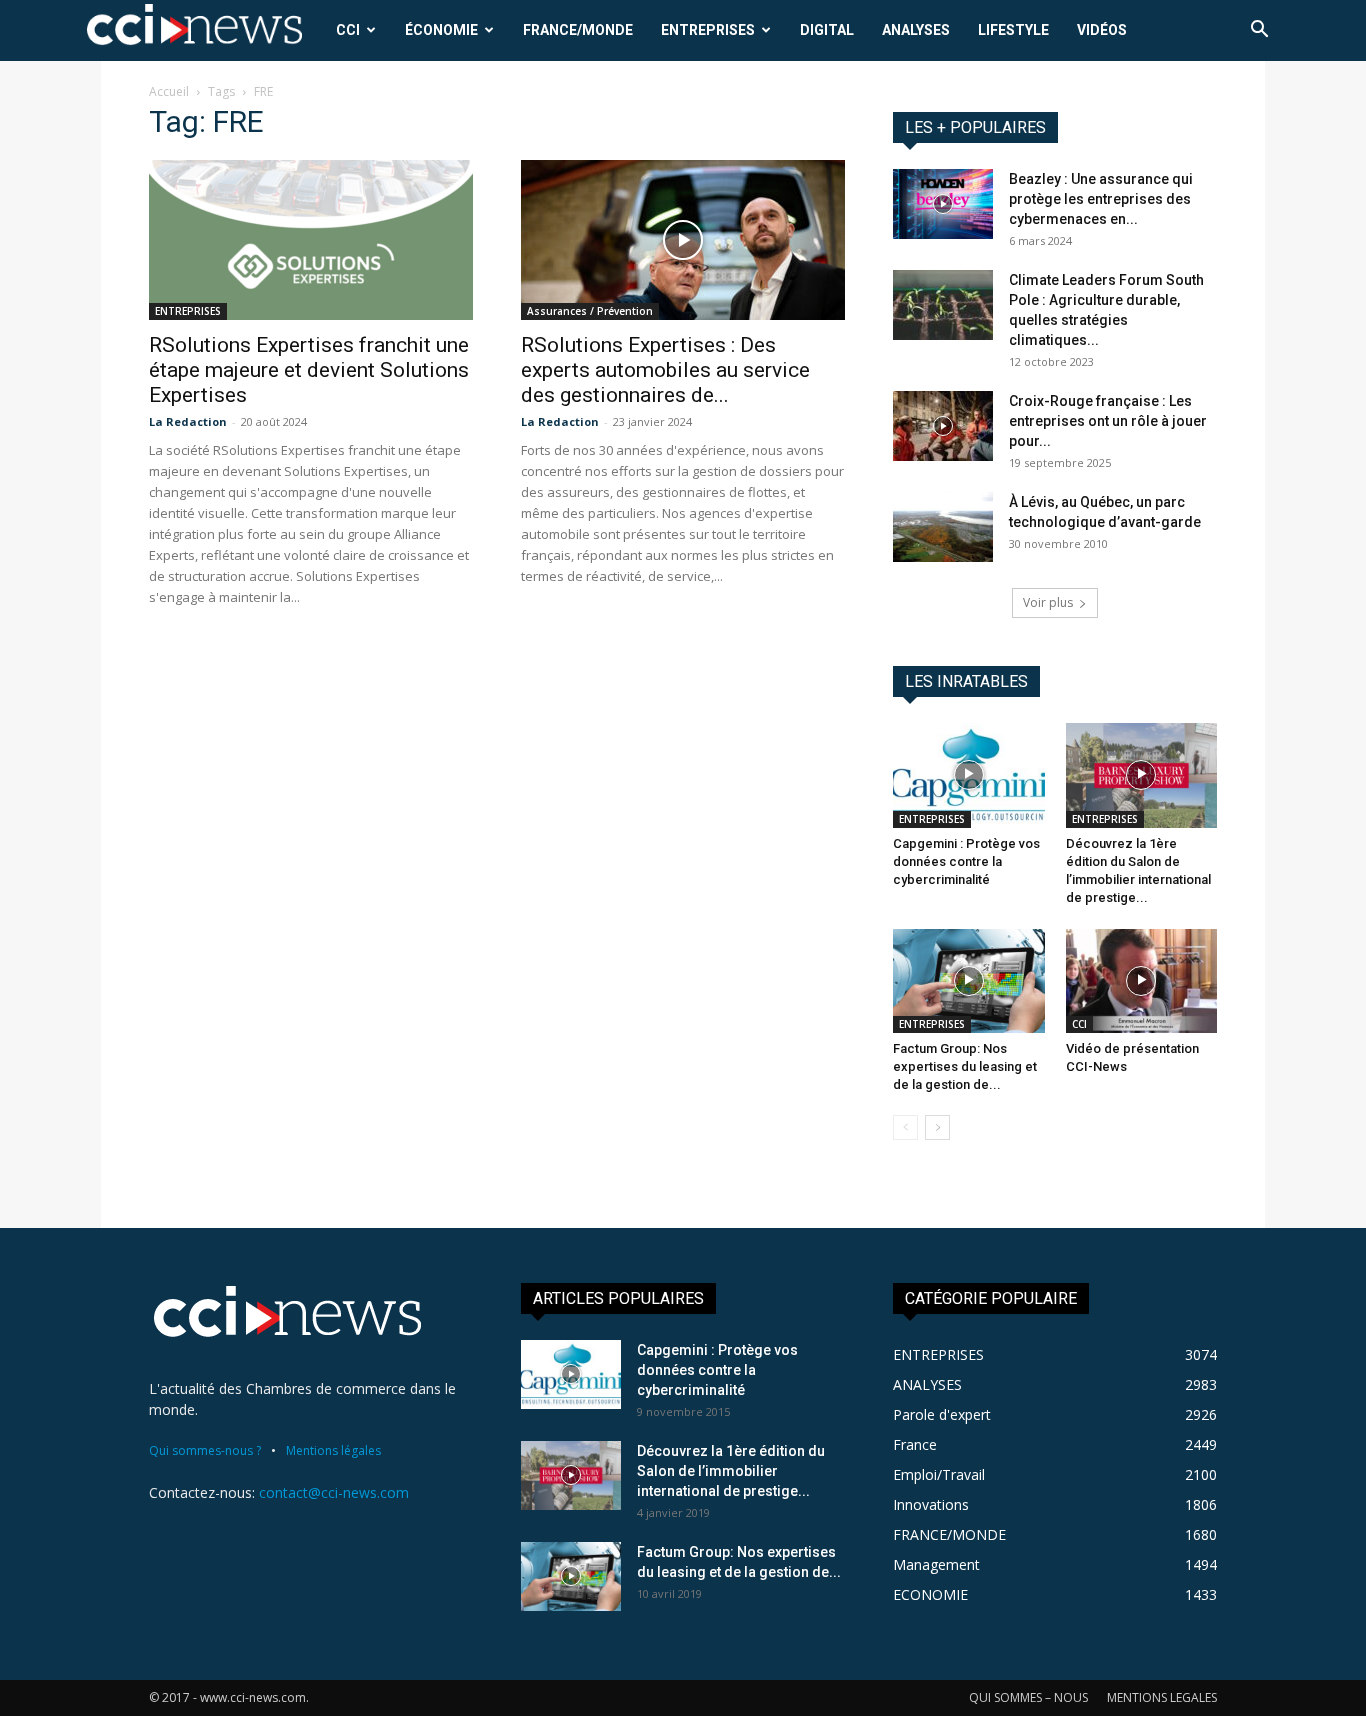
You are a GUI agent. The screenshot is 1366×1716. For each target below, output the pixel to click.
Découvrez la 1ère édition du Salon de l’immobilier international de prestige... (731, 1471)
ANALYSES (916, 30)
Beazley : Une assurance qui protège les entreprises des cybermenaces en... (1101, 199)
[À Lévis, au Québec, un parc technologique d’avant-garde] (943, 527)
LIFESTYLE (1013, 30)
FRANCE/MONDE (578, 30)
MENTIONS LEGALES (1162, 1697)
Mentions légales (333, 1450)
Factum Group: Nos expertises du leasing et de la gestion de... (965, 1066)
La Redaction (188, 421)
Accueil (169, 91)
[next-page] (937, 1127)
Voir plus (1048, 602)
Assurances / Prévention (590, 311)
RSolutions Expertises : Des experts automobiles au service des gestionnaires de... (665, 370)
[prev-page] (905, 1127)
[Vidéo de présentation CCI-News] (1142, 981)
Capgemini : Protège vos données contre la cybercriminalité (966, 861)
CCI (348, 30)
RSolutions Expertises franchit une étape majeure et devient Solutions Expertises (309, 370)
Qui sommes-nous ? (205, 1450)
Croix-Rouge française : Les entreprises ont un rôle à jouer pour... (1108, 421)
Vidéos (1102, 30)
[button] (1259, 31)
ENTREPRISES (708, 30)
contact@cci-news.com (334, 1492)
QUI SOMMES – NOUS (1028, 1697)
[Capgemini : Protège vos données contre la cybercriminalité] (969, 775)
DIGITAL (827, 30)
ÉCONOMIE (441, 30)
